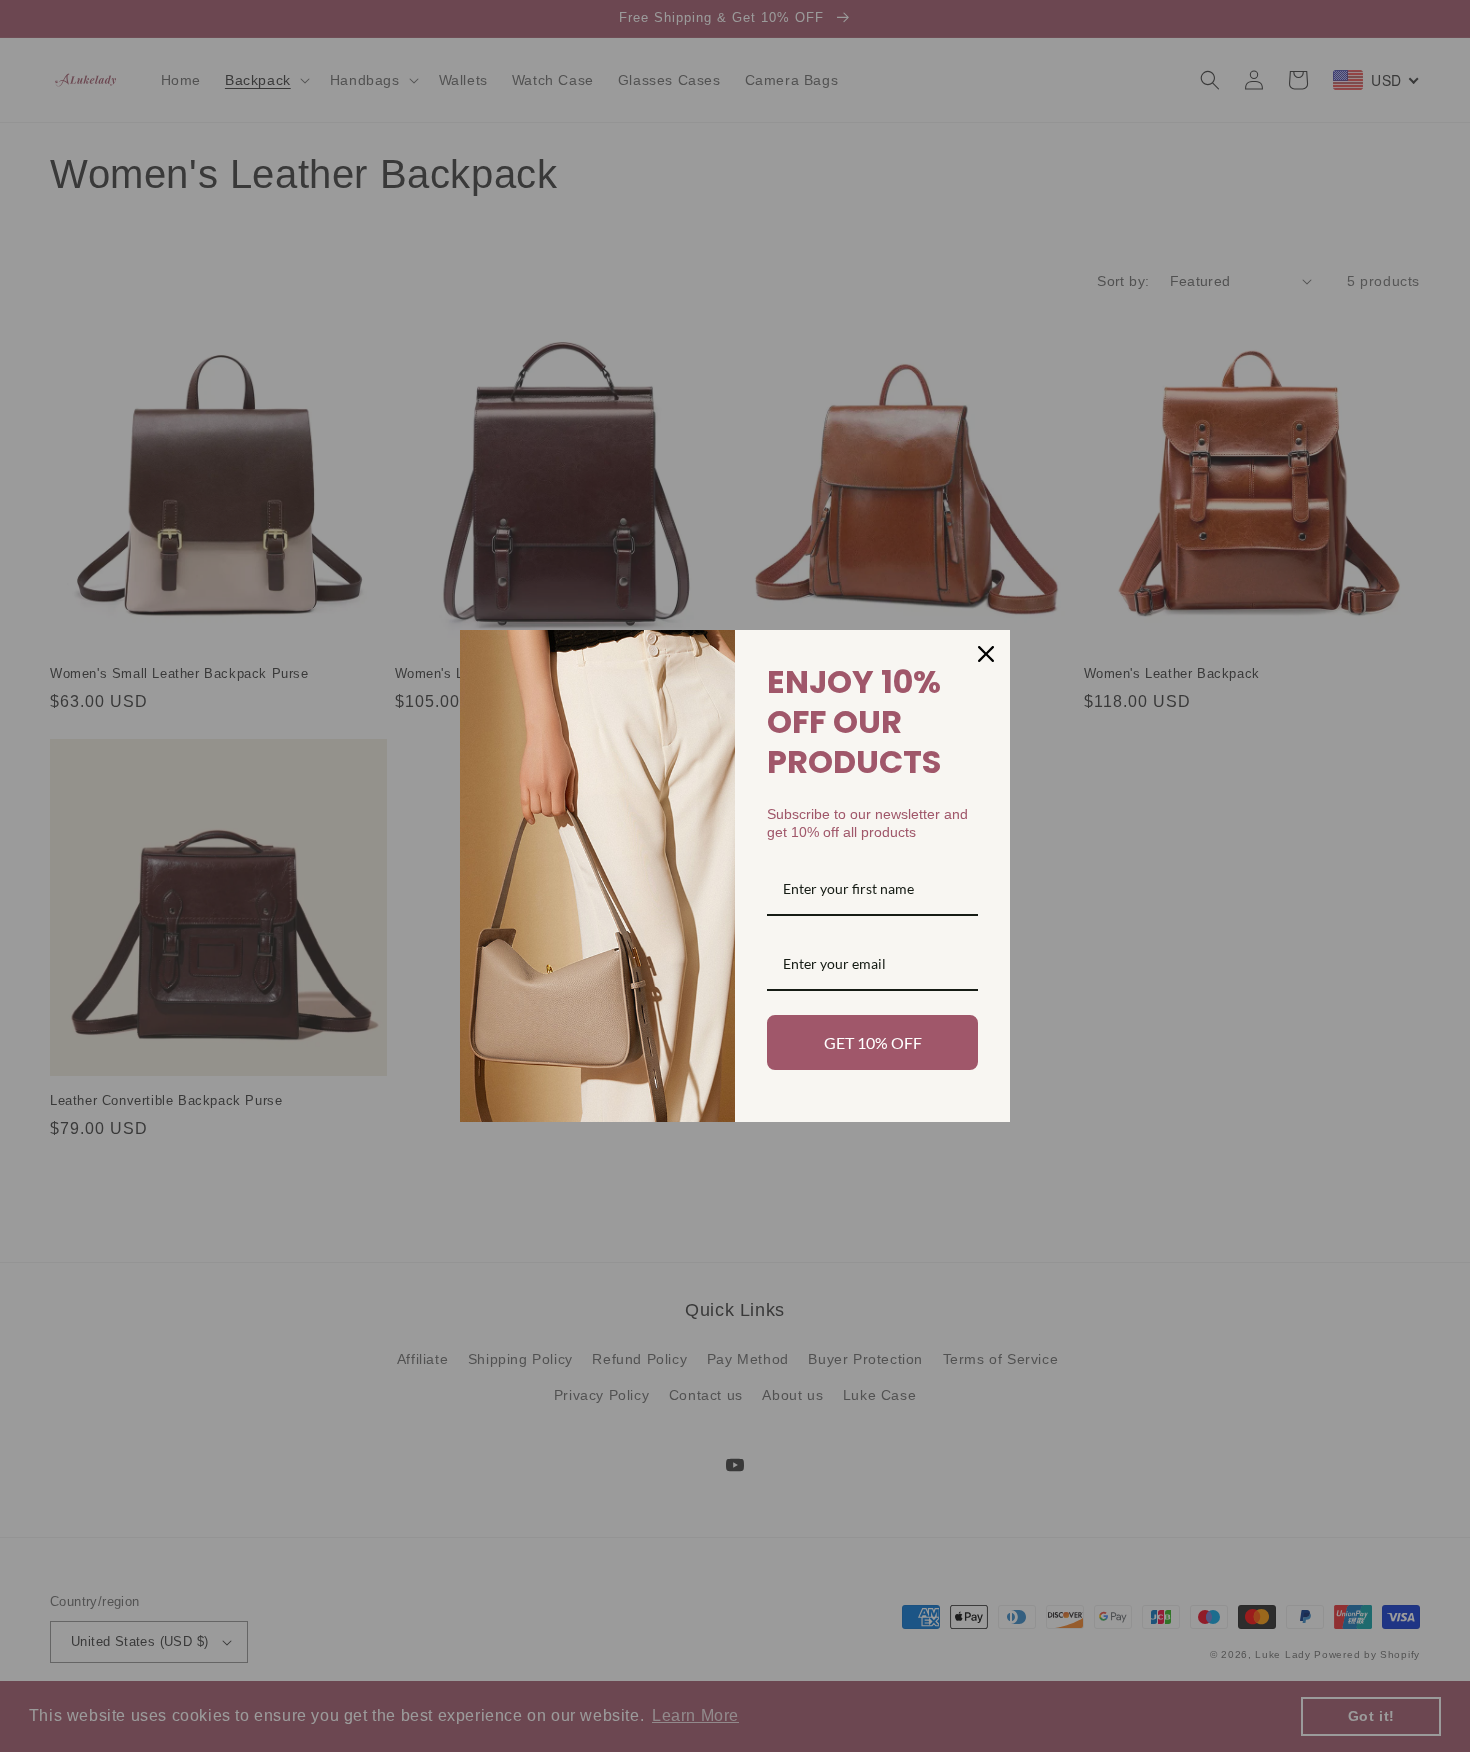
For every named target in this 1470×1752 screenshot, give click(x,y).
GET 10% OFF (873, 1042)
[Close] (986, 654)
